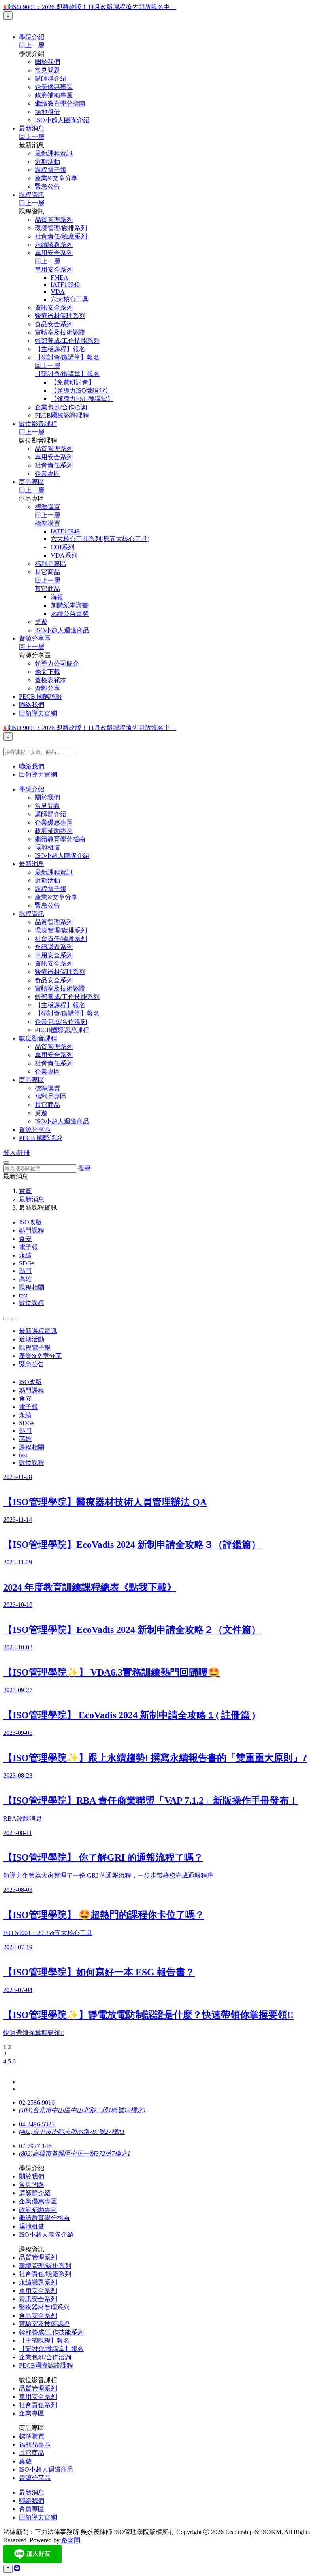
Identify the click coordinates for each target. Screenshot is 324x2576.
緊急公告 (47, 186)
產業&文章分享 (56, 178)
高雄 (25, 1279)
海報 (57, 597)
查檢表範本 (51, 680)
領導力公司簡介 (57, 663)
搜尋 (84, 1168)
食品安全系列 (54, 324)
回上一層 (32, 45)
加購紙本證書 (70, 605)
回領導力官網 (38, 713)
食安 (25, 1239)
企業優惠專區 (54, 87)
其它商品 (47, 572)
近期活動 (47, 162)
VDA (58, 292)
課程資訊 (32, 195)
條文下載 (47, 672)
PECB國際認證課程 (62, 415)
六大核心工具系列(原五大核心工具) (100, 539)
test (23, 1295)
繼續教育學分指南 (60, 103)
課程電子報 (51, 170)
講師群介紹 (51, 78)
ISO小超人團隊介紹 (62, 120)
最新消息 (32, 128)
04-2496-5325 (37, 2124)
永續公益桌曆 (70, 614)
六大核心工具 (70, 299)
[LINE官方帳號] (17, 2568)
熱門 (25, 1271)
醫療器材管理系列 (60, 316)
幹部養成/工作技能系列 (67, 341)
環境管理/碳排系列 (61, 228)
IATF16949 (65, 285)
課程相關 (32, 1287)
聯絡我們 (32, 705)
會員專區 (32, 2509)
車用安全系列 (54, 253)
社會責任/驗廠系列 (61, 236)
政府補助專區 (54, 95)
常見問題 (47, 70)
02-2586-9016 (37, 2102)
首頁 (25, 1191)
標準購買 (47, 507)
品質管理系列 (54, 220)
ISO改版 (30, 1222)
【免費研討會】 (73, 382)
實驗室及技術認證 (60, 332)
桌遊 (41, 622)
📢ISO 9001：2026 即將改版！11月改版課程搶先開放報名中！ (90, 7)
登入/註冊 (17, 1153)
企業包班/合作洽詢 (61, 407)
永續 (25, 1255)
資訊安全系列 (54, 307)
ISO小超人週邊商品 (62, 630)
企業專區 (47, 474)
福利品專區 (51, 564)
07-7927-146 (35, 2146)
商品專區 (32, 482)
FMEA (59, 277)
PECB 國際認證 (40, 697)
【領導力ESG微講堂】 (82, 399)
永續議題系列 (54, 245)
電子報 (28, 1247)
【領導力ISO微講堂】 (81, 391)
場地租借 (47, 112)
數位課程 (32, 1303)
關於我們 (47, 62)
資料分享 (47, 688)
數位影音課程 (38, 424)
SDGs (27, 1263)
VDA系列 (64, 555)
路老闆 (71, 2540)
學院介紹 (32, 37)
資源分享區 (35, 638)
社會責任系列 (54, 465)
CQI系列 (62, 547)
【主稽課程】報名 (60, 349)
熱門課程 (32, 1230)
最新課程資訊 (54, 153)
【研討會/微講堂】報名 (67, 357)
